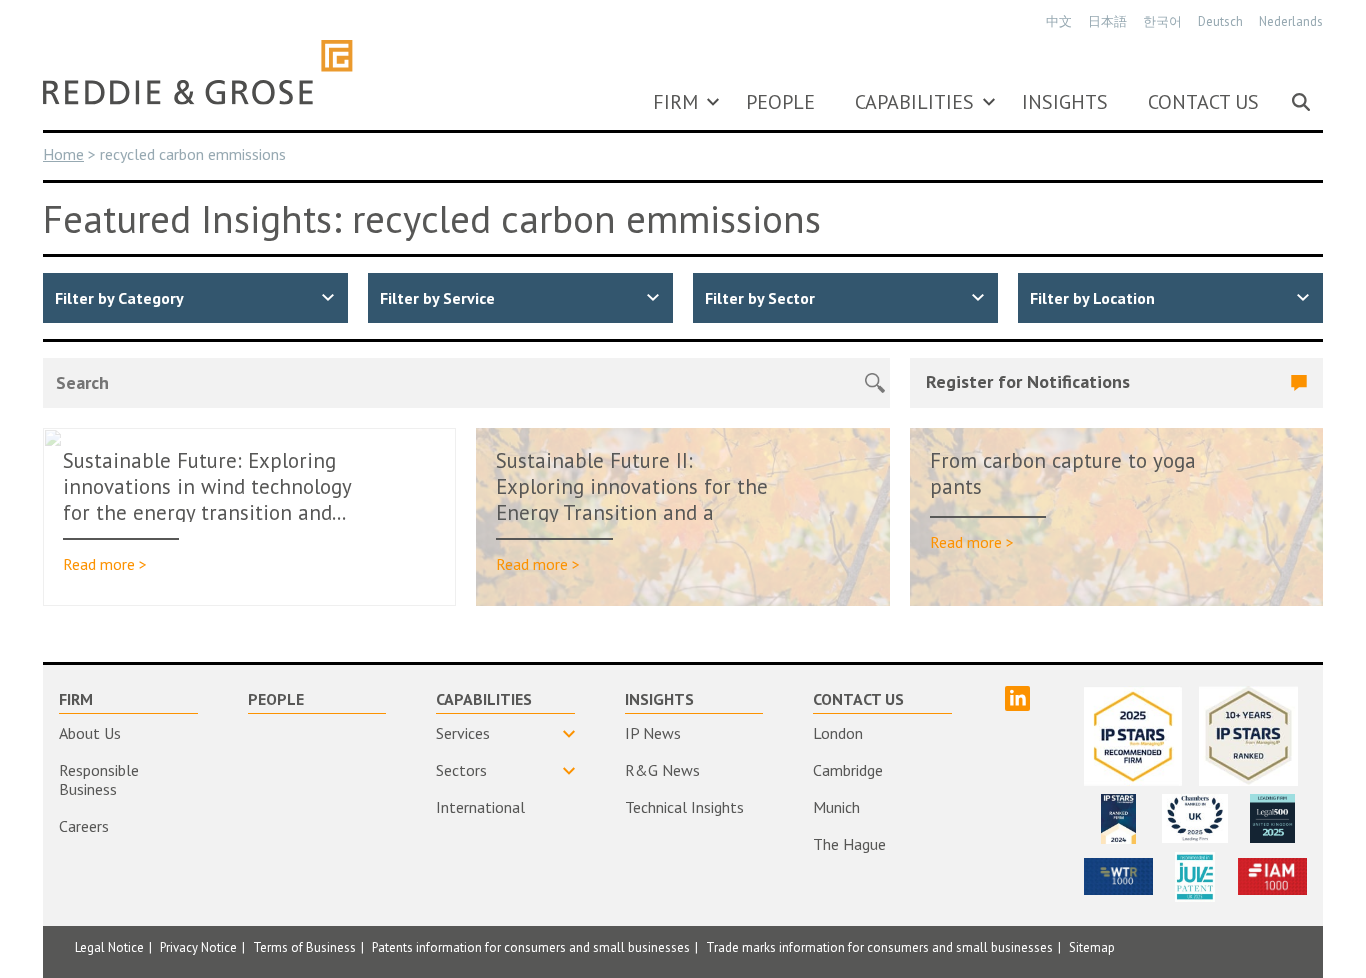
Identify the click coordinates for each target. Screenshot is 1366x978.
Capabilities (914, 102)
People (780, 102)
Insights (1065, 102)
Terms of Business (304, 947)
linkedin (1017, 698)
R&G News (662, 770)
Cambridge (848, 770)
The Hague (849, 844)
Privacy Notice (198, 947)
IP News (653, 733)
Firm (675, 102)
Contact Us (1203, 102)
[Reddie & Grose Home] (198, 72)
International (480, 807)
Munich (836, 807)
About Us (90, 733)
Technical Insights (684, 807)
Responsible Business (99, 779)
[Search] (1301, 102)
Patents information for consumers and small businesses (531, 947)
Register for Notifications (1028, 381)
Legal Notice (109, 947)
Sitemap (1092, 947)
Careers (84, 826)
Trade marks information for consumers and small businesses (879, 947)
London (838, 733)
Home (63, 154)
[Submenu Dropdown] (713, 102)
